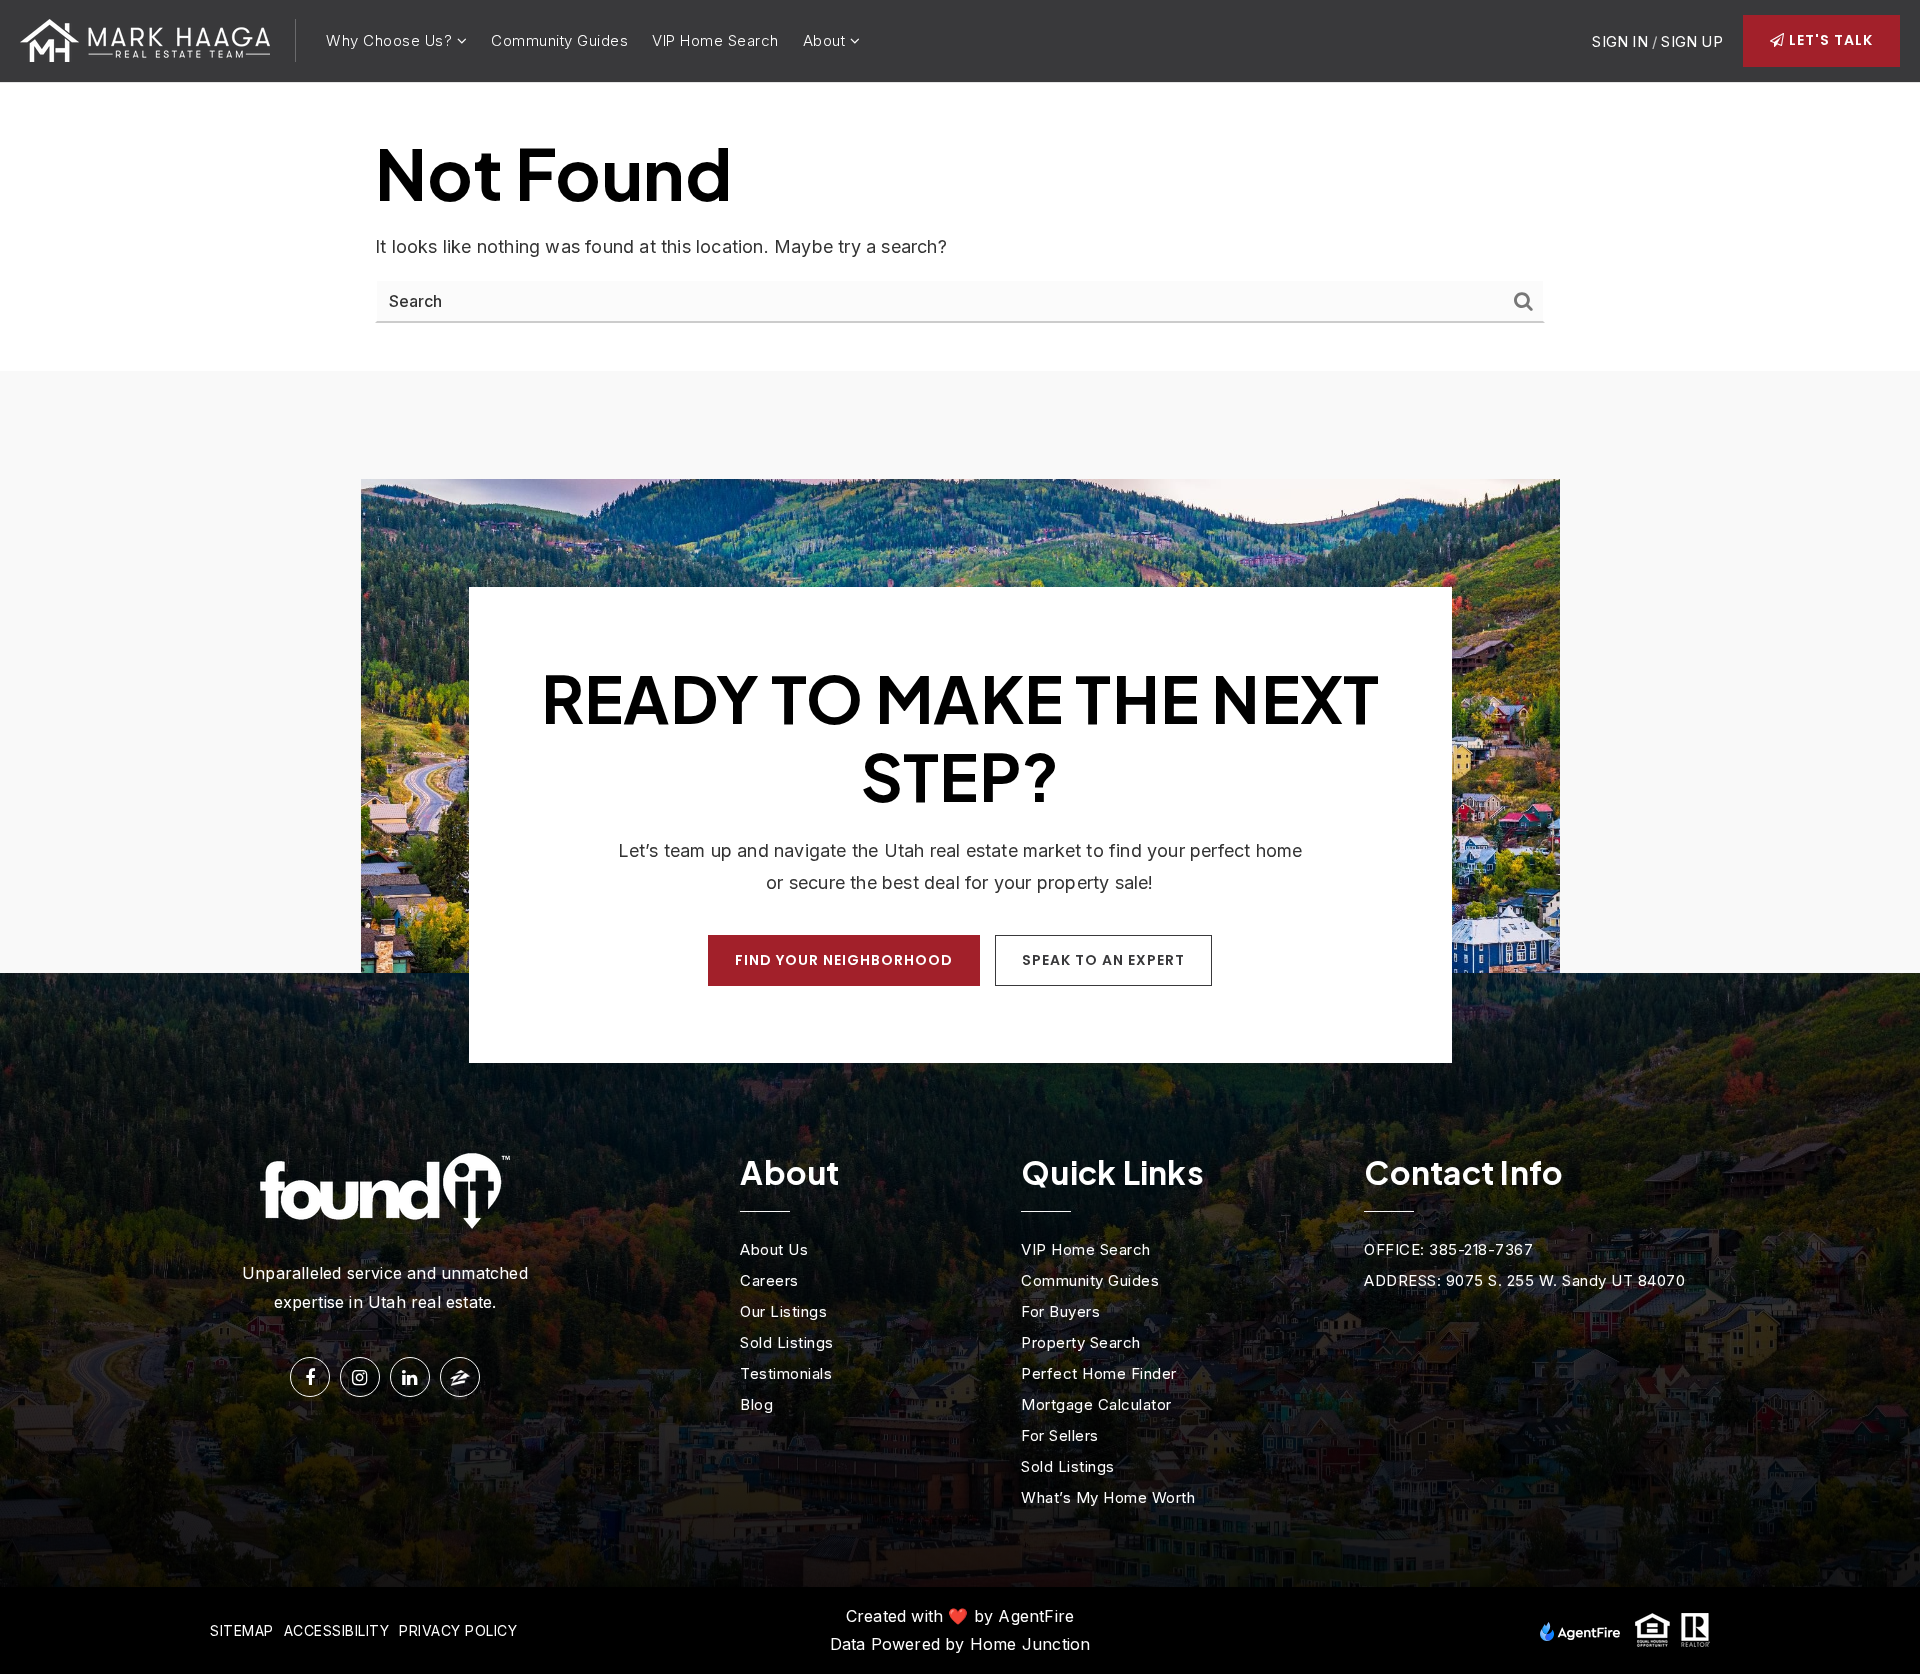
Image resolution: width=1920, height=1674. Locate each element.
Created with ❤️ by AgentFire (960, 1616)
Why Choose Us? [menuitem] (391, 40)
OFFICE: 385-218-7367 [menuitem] (1448, 1249)
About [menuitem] (826, 40)
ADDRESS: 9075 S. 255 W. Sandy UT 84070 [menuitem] (1524, 1280)
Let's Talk (1829, 40)
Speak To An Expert (1103, 960)
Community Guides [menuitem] (559, 40)
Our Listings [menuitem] (783, 1311)
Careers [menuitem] (769, 1280)
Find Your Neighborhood (844, 960)
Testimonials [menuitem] (786, 1373)
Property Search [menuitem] (1081, 1342)
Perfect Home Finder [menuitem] (1099, 1373)
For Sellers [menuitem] (1060, 1435)
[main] (960, 227)
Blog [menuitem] (756, 1404)
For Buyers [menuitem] (1060, 1311)
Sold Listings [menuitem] (787, 1342)
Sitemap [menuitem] (242, 1630)
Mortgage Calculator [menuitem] (1096, 1404)
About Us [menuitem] (774, 1249)
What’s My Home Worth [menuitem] (1108, 1497)
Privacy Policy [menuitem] (458, 1630)
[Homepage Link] (145, 39)
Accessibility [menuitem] (337, 1630)
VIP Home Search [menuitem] (715, 40)
